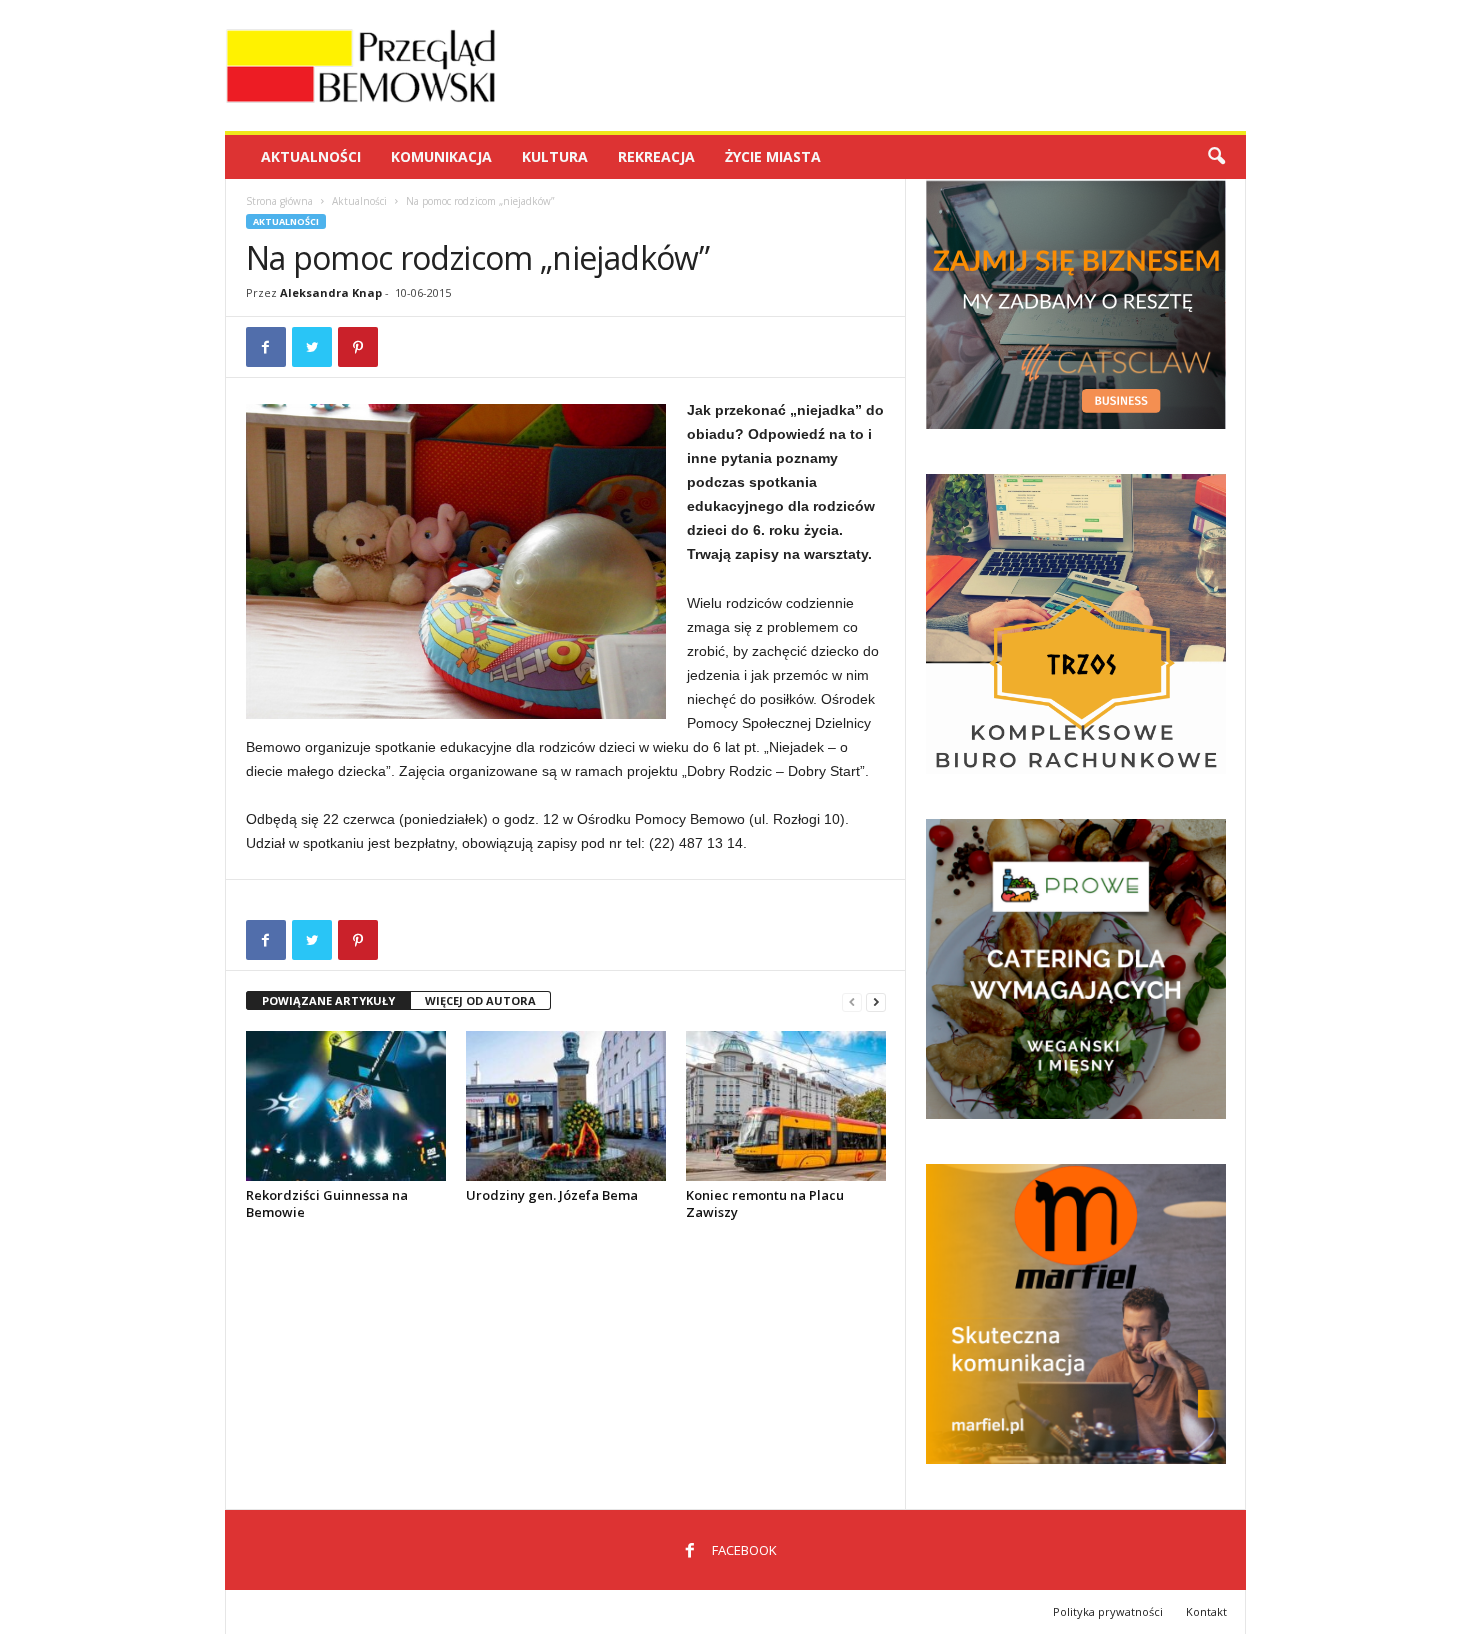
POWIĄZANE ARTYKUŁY (328, 1000)
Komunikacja (441, 156)
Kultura (555, 156)
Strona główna (279, 201)
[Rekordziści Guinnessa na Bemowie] (346, 1106)
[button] (1216, 157)
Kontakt (1206, 1611)
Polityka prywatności (1108, 1611)
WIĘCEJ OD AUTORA (480, 1000)
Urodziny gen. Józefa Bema (552, 1195)
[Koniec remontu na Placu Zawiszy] (786, 1106)
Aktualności (311, 156)
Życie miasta (773, 156)
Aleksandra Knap (331, 292)
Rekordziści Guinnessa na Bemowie (327, 1203)
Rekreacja (656, 156)
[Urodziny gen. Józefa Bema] (566, 1106)
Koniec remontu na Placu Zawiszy (765, 1203)
